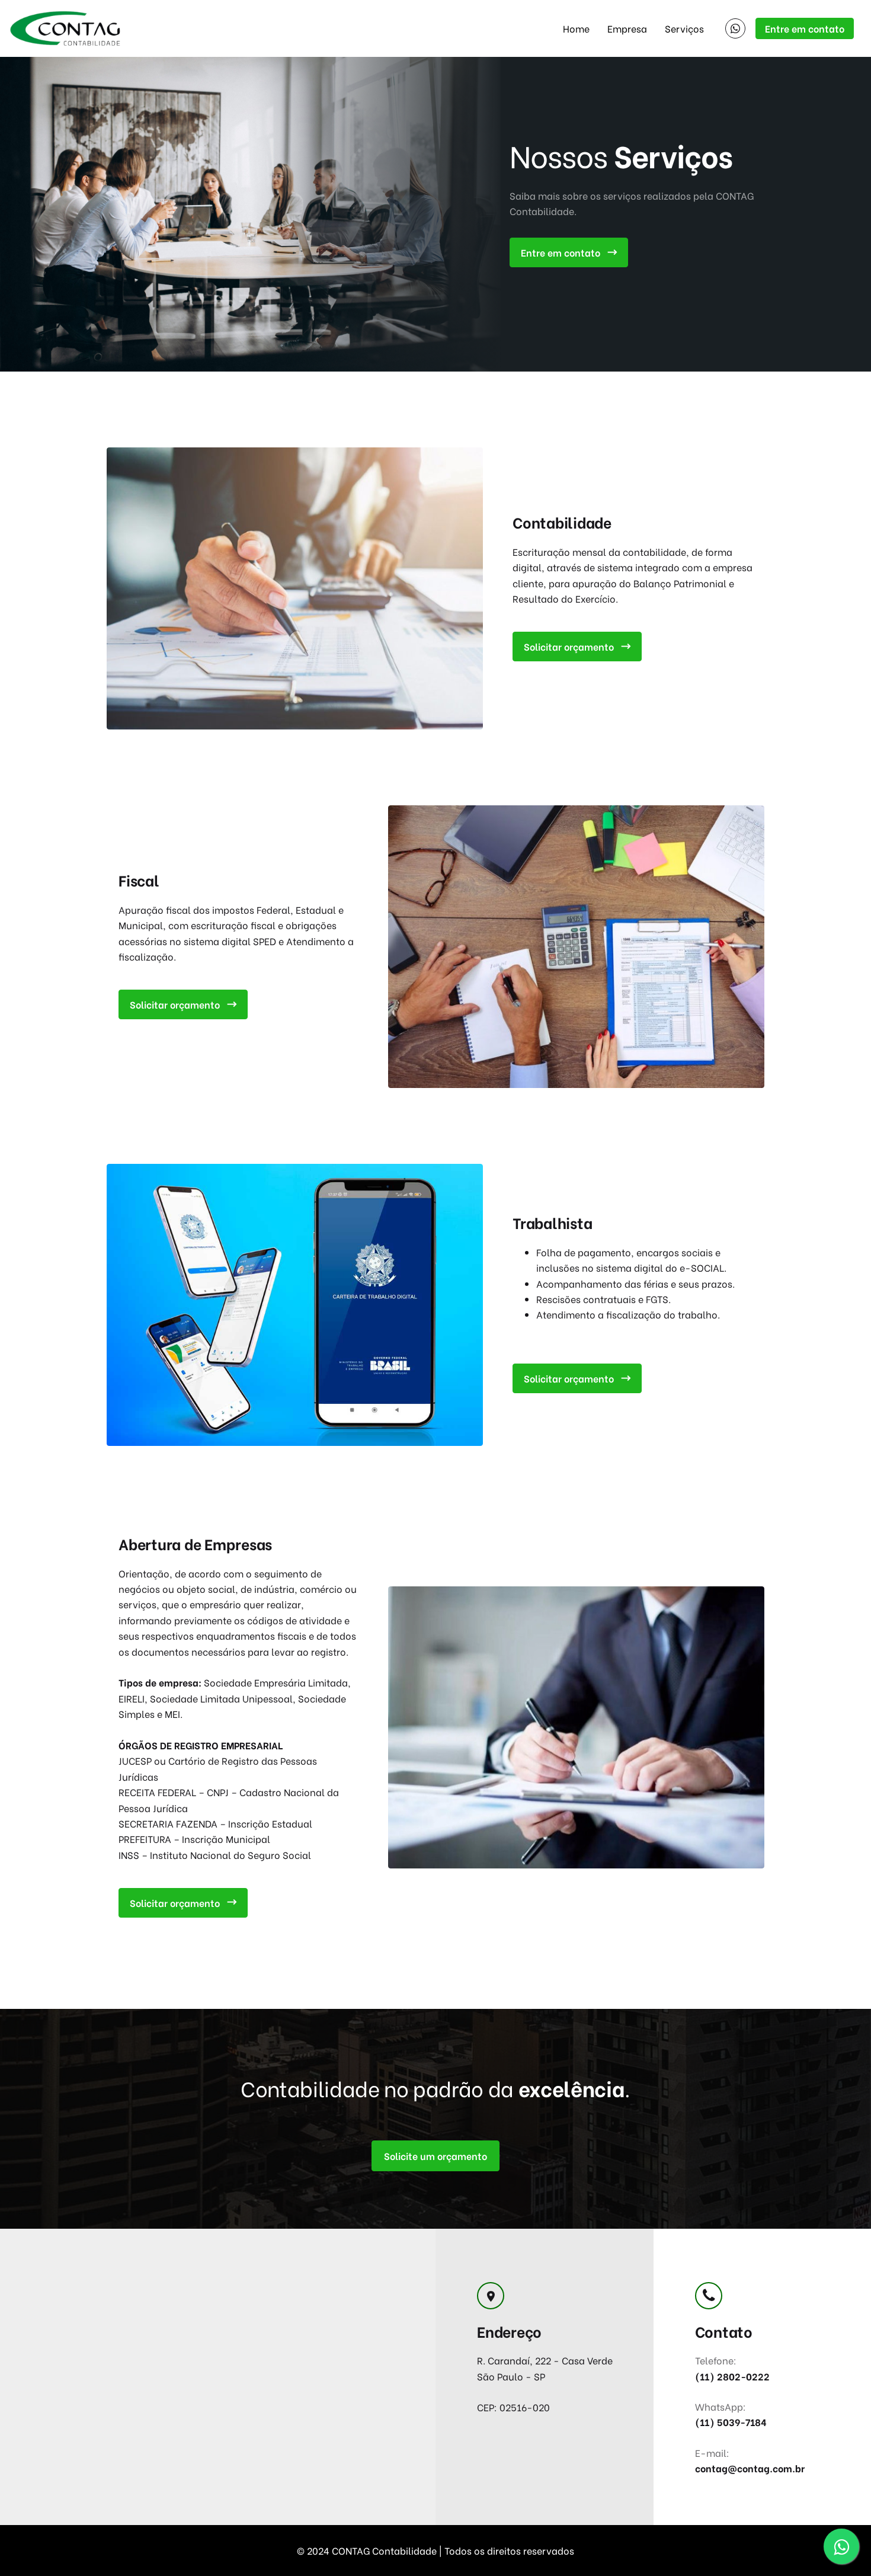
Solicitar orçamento (569, 646)
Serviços (684, 28)
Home (576, 28)
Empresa (627, 28)
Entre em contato (805, 28)
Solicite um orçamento (435, 2156)
